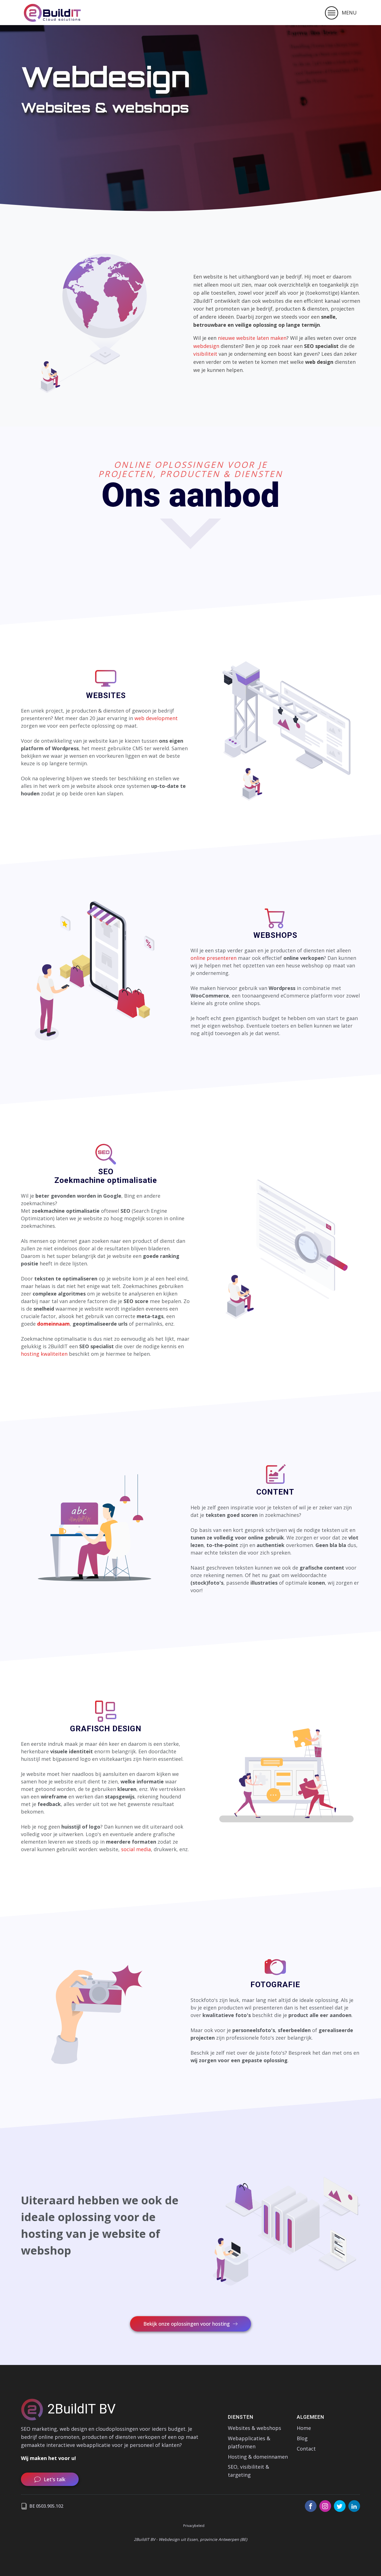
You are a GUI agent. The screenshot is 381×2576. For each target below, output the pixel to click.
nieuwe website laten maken (252, 338)
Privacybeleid (194, 2526)
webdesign (206, 346)
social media (136, 1849)
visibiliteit (205, 354)
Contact (306, 2449)
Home (304, 2428)
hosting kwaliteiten (44, 1354)
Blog (302, 2438)
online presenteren (214, 958)
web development (156, 718)
